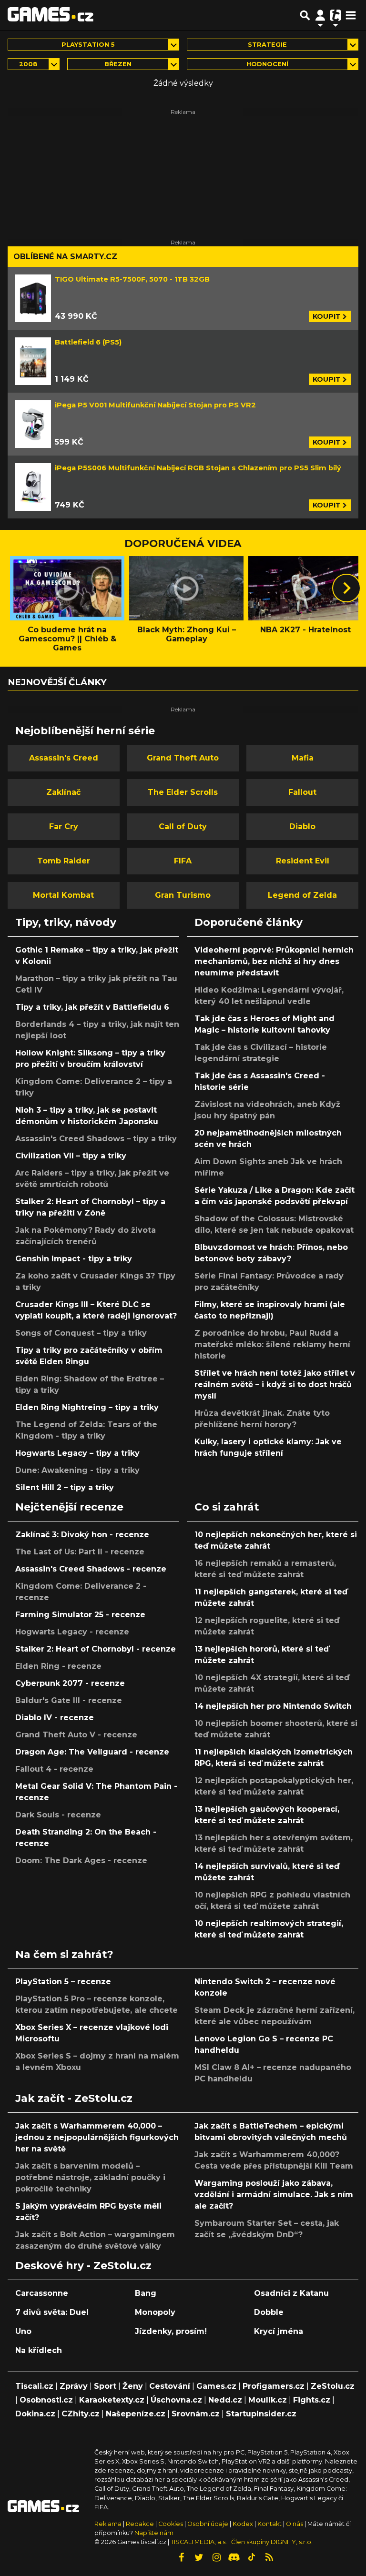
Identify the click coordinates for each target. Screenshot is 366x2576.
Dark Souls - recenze (58, 1815)
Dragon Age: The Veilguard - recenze (92, 1752)
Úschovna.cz (176, 2400)
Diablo (302, 827)
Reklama (108, 2524)
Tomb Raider (64, 861)
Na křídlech (39, 2350)
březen (118, 64)
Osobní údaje (208, 2524)
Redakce (140, 2524)
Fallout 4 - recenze (54, 1769)
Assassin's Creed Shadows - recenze (91, 1569)
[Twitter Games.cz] (199, 2557)
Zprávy (74, 2386)
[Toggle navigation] (351, 15)
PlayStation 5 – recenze (63, 1982)
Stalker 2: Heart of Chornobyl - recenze (96, 1649)
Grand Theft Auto (183, 758)
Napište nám (154, 2533)
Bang (146, 2293)
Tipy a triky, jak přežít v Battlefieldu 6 (92, 1007)
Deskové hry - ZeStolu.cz (83, 2265)
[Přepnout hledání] (305, 15)
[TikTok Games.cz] (252, 2557)
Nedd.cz (225, 2400)
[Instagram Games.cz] (216, 2557)
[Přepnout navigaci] (320, 15)
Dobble (269, 2312)
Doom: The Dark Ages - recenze (81, 1861)
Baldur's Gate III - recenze (69, 1700)
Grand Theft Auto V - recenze (76, 1735)
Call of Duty (183, 827)
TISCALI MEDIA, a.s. (199, 2542)
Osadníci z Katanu (291, 2293)
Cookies (171, 2524)
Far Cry (64, 827)
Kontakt (270, 2524)
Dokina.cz (35, 2414)
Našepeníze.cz (136, 2414)
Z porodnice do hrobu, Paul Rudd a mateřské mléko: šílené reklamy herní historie (272, 1344)
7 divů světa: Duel (52, 2312)
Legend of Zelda (302, 895)
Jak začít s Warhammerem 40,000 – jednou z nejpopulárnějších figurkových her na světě (97, 2137)
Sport (105, 2386)
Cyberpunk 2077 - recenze (70, 1683)
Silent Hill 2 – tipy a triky (65, 1487)
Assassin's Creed (64, 758)
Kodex (244, 2524)
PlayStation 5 (88, 45)
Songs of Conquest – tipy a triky (81, 1333)
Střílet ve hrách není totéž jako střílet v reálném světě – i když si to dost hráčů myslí (275, 1384)
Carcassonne (42, 2293)
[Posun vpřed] (346, 588)
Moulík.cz (268, 2400)
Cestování (170, 2386)
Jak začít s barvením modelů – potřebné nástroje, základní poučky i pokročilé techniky (90, 2177)
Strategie (267, 45)
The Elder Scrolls (183, 792)
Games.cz (216, 2386)
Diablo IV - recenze (55, 1718)
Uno (23, 2331)
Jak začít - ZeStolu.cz (74, 2098)
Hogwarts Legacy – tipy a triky (77, 1453)
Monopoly (155, 2312)
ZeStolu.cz (333, 2386)
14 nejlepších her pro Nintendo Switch (273, 1706)
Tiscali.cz (34, 2386)
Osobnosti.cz (46, 2400)
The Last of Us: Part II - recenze (80, 1552)
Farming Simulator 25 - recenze (80, 1615)
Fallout (302, 792)
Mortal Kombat (63, 895)
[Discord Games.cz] (234, 2557)
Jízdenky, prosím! (171, 2331)
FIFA (183, 861)
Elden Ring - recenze (58, 1666)
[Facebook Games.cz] (181, 2557)
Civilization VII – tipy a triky (71, 1156)
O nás (295, 2524)
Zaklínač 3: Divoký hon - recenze (82, 1535)
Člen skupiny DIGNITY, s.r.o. (272, 2542)
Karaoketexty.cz (112, 2400)
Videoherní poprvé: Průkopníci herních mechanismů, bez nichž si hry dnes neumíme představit (274, 961)
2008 (28, 64)
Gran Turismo (183, 895)
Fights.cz (312, 2400)
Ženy (133, 2386)
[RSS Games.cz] (269, 2557)
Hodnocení (267, 64)
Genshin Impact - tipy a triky (74, 1259)
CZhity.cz (81, 2414)
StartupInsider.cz (261, 2414)
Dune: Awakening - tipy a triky (77, 1470)
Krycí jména (279, 2331)
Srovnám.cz (196, 2414)
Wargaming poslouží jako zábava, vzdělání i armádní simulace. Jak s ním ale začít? (274, 2195)
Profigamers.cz (274, 2386)
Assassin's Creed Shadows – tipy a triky (96, 1139)
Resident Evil (303, 861)
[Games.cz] (51, 15)
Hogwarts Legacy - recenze (72, 1632)
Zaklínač (63, 792)
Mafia (303, 758)
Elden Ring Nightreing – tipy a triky (87, 1407)
